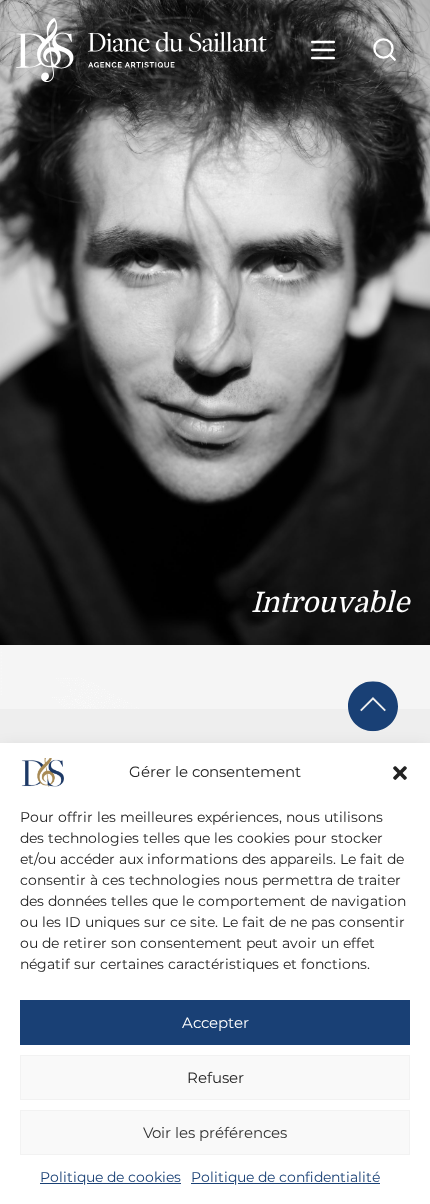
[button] (400, 773)
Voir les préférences (215, 1132)
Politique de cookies (110, 1177)
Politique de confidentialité (285, 1177)
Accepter (215, 1022)
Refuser (215, 1077)
